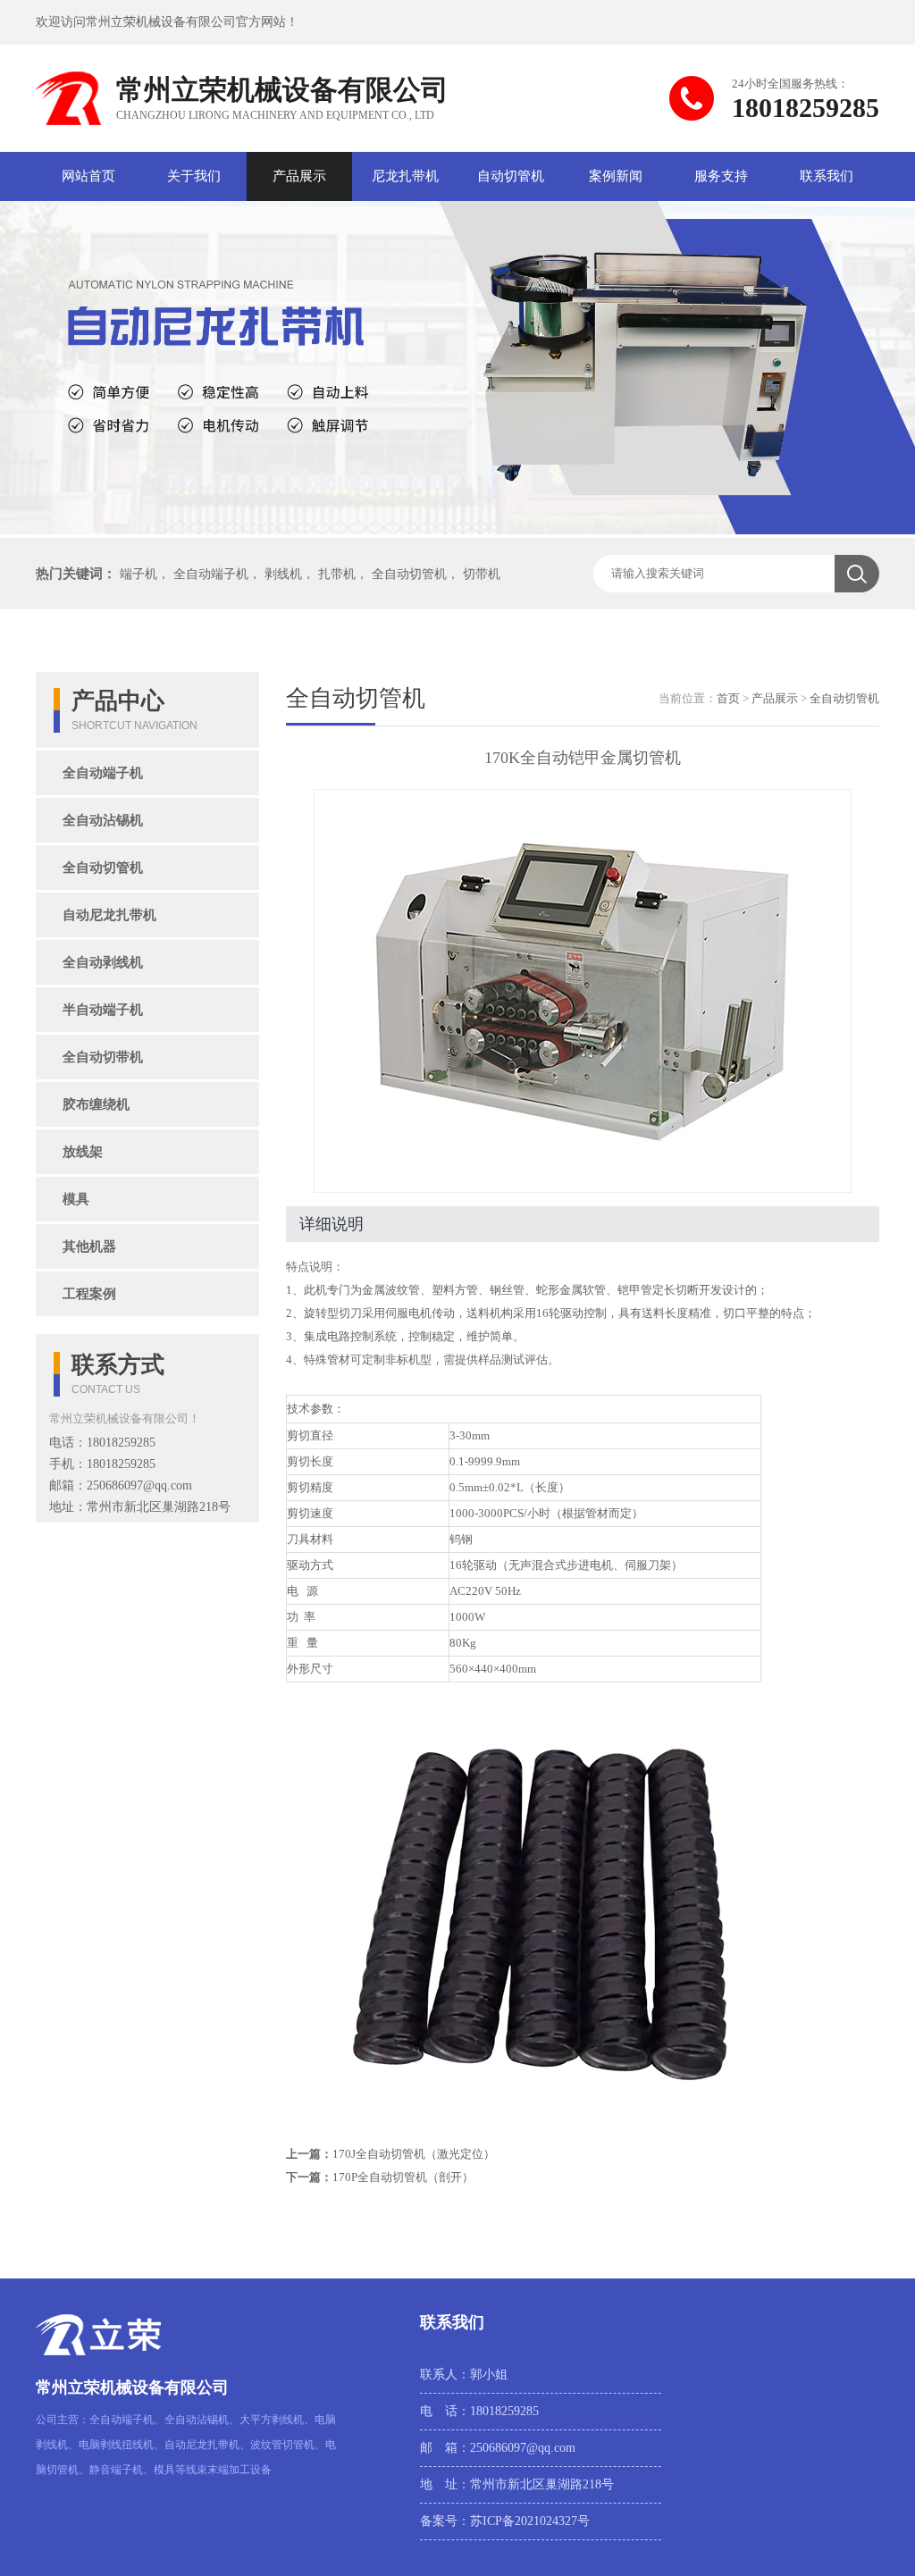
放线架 (83, 1152)
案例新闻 (616, 176)
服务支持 (721, 176)
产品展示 (299, 176)
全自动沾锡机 (103, 820)
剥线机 (283, 574)
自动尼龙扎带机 (109, 915)
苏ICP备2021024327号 (530, 2521)
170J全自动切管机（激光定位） (414, 2154)
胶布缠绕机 (96, 1104)
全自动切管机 (409, 574)
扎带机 (337, 574)
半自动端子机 (103, 1010)
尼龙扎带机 (405, 176)
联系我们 (827, 176)
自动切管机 (511, 176)
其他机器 (89, 1246)
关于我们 (194, 176)
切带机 (482, 574)
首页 (728, 698)
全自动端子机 (211, 574)
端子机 (139, 574)
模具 (76, 1199)
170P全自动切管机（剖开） (403, 2177)
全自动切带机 (103, 1057)
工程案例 (89, 1294)
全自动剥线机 (103, 962)
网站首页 (88, 176)
